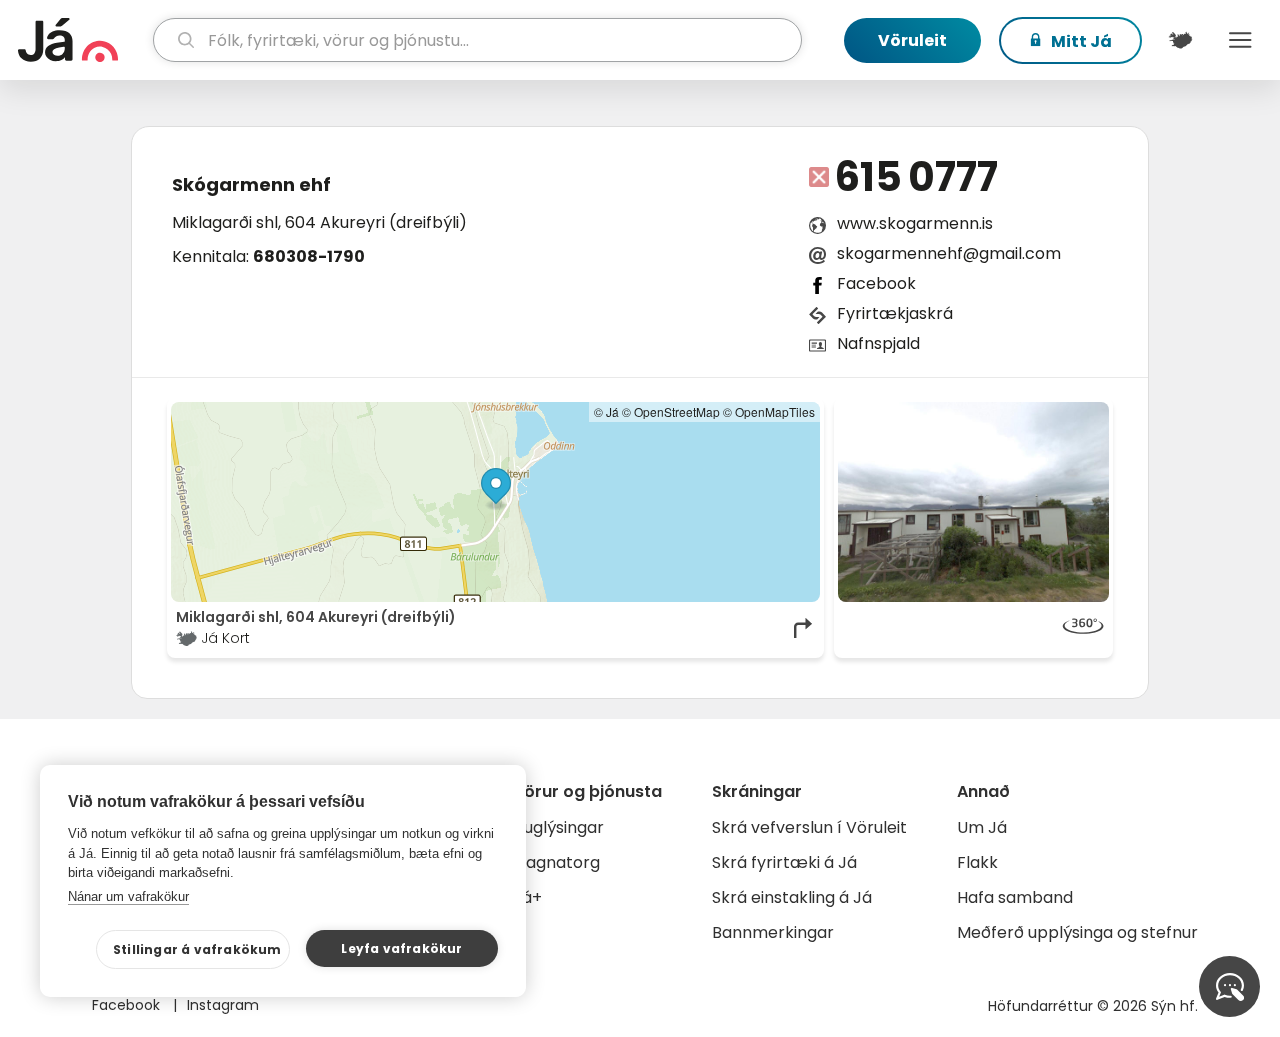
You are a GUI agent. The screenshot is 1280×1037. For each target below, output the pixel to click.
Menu (1240, 40)
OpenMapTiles (775, 411)
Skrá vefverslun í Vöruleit (809, 827)
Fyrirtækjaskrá (895, 313)
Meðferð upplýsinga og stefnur (1077, 932)
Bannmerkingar (773, 932)
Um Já (982, 827)
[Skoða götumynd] (974, 502)
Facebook (876, 283)
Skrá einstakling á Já (792, 897)
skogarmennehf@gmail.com (949, 253)
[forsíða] (83, 40)
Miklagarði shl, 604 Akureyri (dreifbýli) (319, 222)
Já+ (527, 897)
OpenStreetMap (677, 411)
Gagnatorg (556, 862)
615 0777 (916, 177)
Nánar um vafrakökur (128, 896)
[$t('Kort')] (1180, 40)
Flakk (977, 862)
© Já (606, 411)
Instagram (223, 1005)
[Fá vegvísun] (804, 628)
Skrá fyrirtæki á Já (784, 862)
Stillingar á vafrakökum (197, 949)
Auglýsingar (558, 827)
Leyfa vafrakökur (401, 948)
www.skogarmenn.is (915, 223)
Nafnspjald (878, 343)
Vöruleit (912, 40)
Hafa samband (1015, 897)
